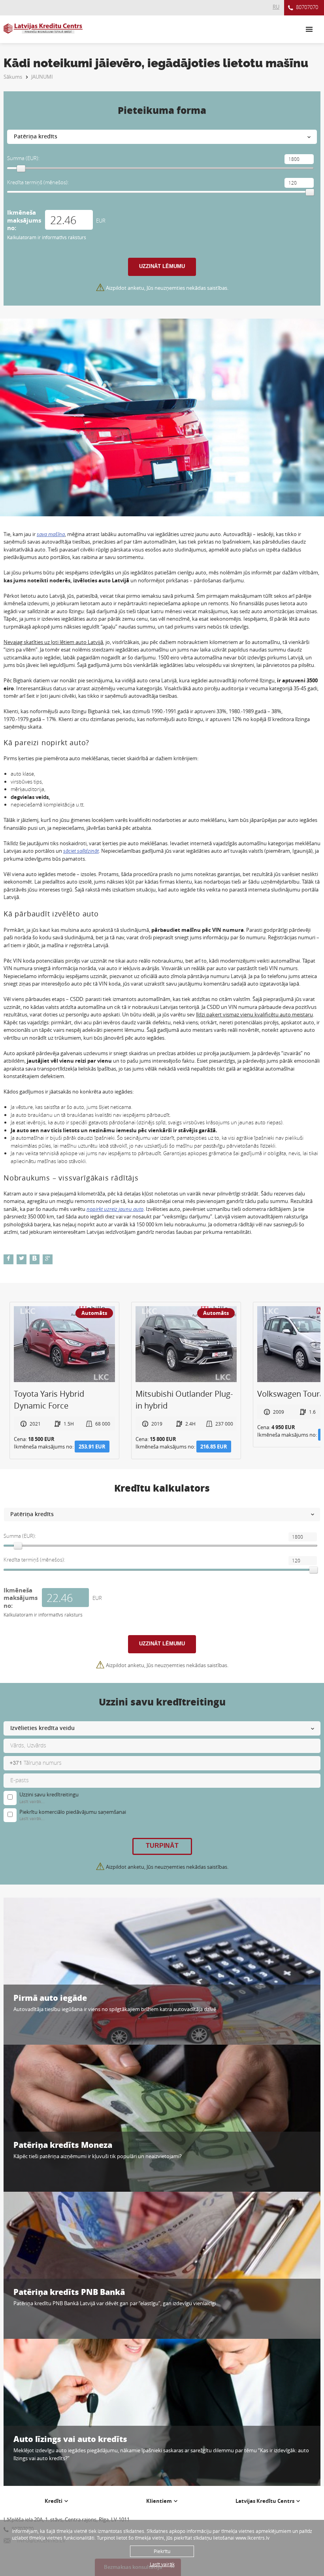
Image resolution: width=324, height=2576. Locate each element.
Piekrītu (162, 2551)
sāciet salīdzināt (81, 851)
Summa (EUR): (23, 158)
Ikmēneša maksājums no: (24, 220)
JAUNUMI (42, 77)
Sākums (13, 77)
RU (276, 7)
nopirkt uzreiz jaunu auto (115, 1209)
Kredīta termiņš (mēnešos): (38, 182)
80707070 (307, 7)
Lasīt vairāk (162, 2564)
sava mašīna (51, 534)
